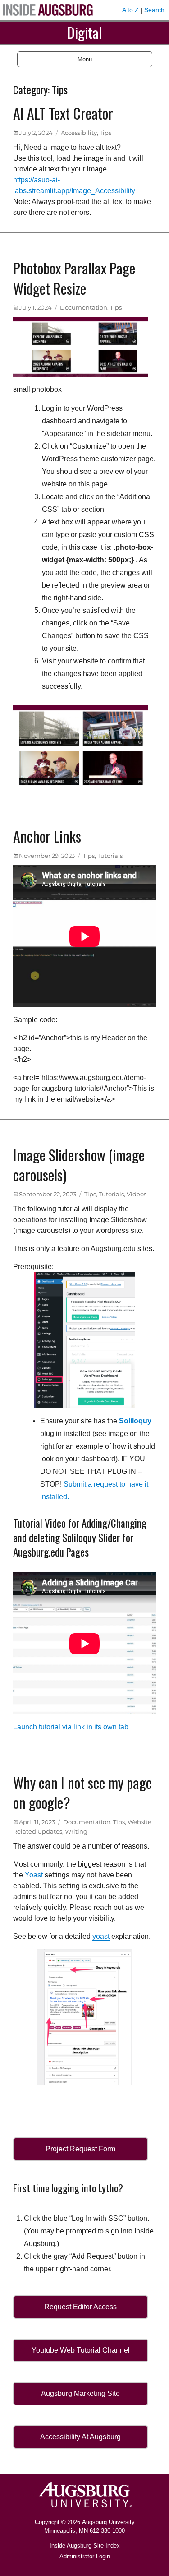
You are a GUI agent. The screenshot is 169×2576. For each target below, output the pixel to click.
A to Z (130, 10)
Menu (85, 59)
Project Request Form (80, 2149)
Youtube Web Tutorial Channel (81, 2350)
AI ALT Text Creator (63, 113)
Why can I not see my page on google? (82, 1793)
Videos (137, 1194)
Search (154, 10)
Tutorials (110, 856)
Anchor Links (47, 836)
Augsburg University (108, 2522)
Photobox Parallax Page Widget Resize (74, 278)
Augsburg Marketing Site (80, 2393)
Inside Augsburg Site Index (85, 2546)
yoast (101, 1936)
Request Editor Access (80, 2307)
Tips (105, 133)
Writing (76, 1831)
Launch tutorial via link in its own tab (71, 1727)
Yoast (34, 1875)
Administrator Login (85, 2556)
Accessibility (79, 133)
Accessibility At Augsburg (80, 2437)
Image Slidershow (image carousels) (79, 1165)
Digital (84, 32)
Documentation (84, 307)
